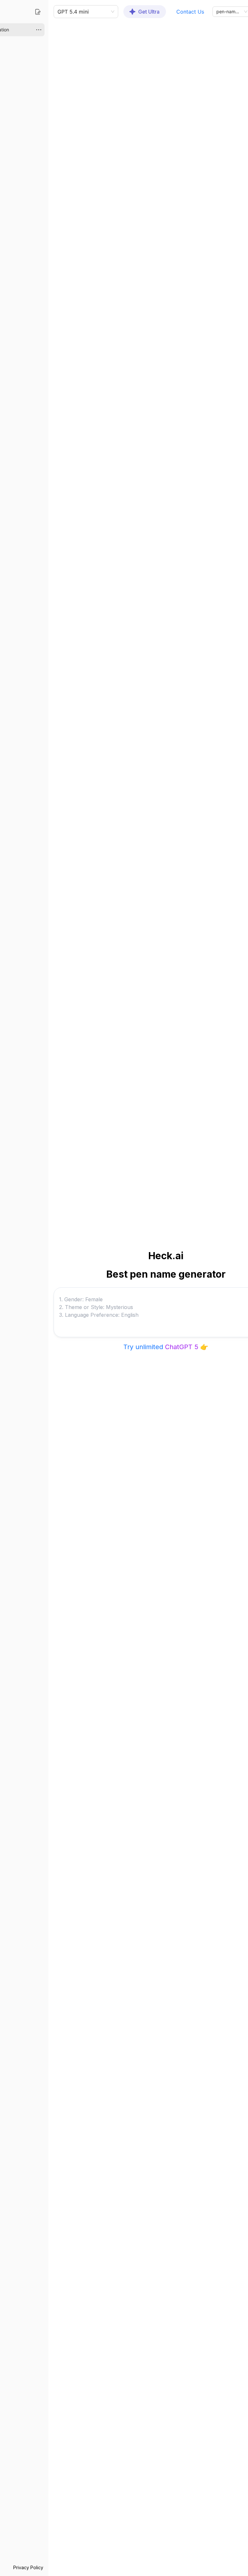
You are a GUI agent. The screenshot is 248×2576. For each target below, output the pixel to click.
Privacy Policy (28, 2567)
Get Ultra (149, 12)
